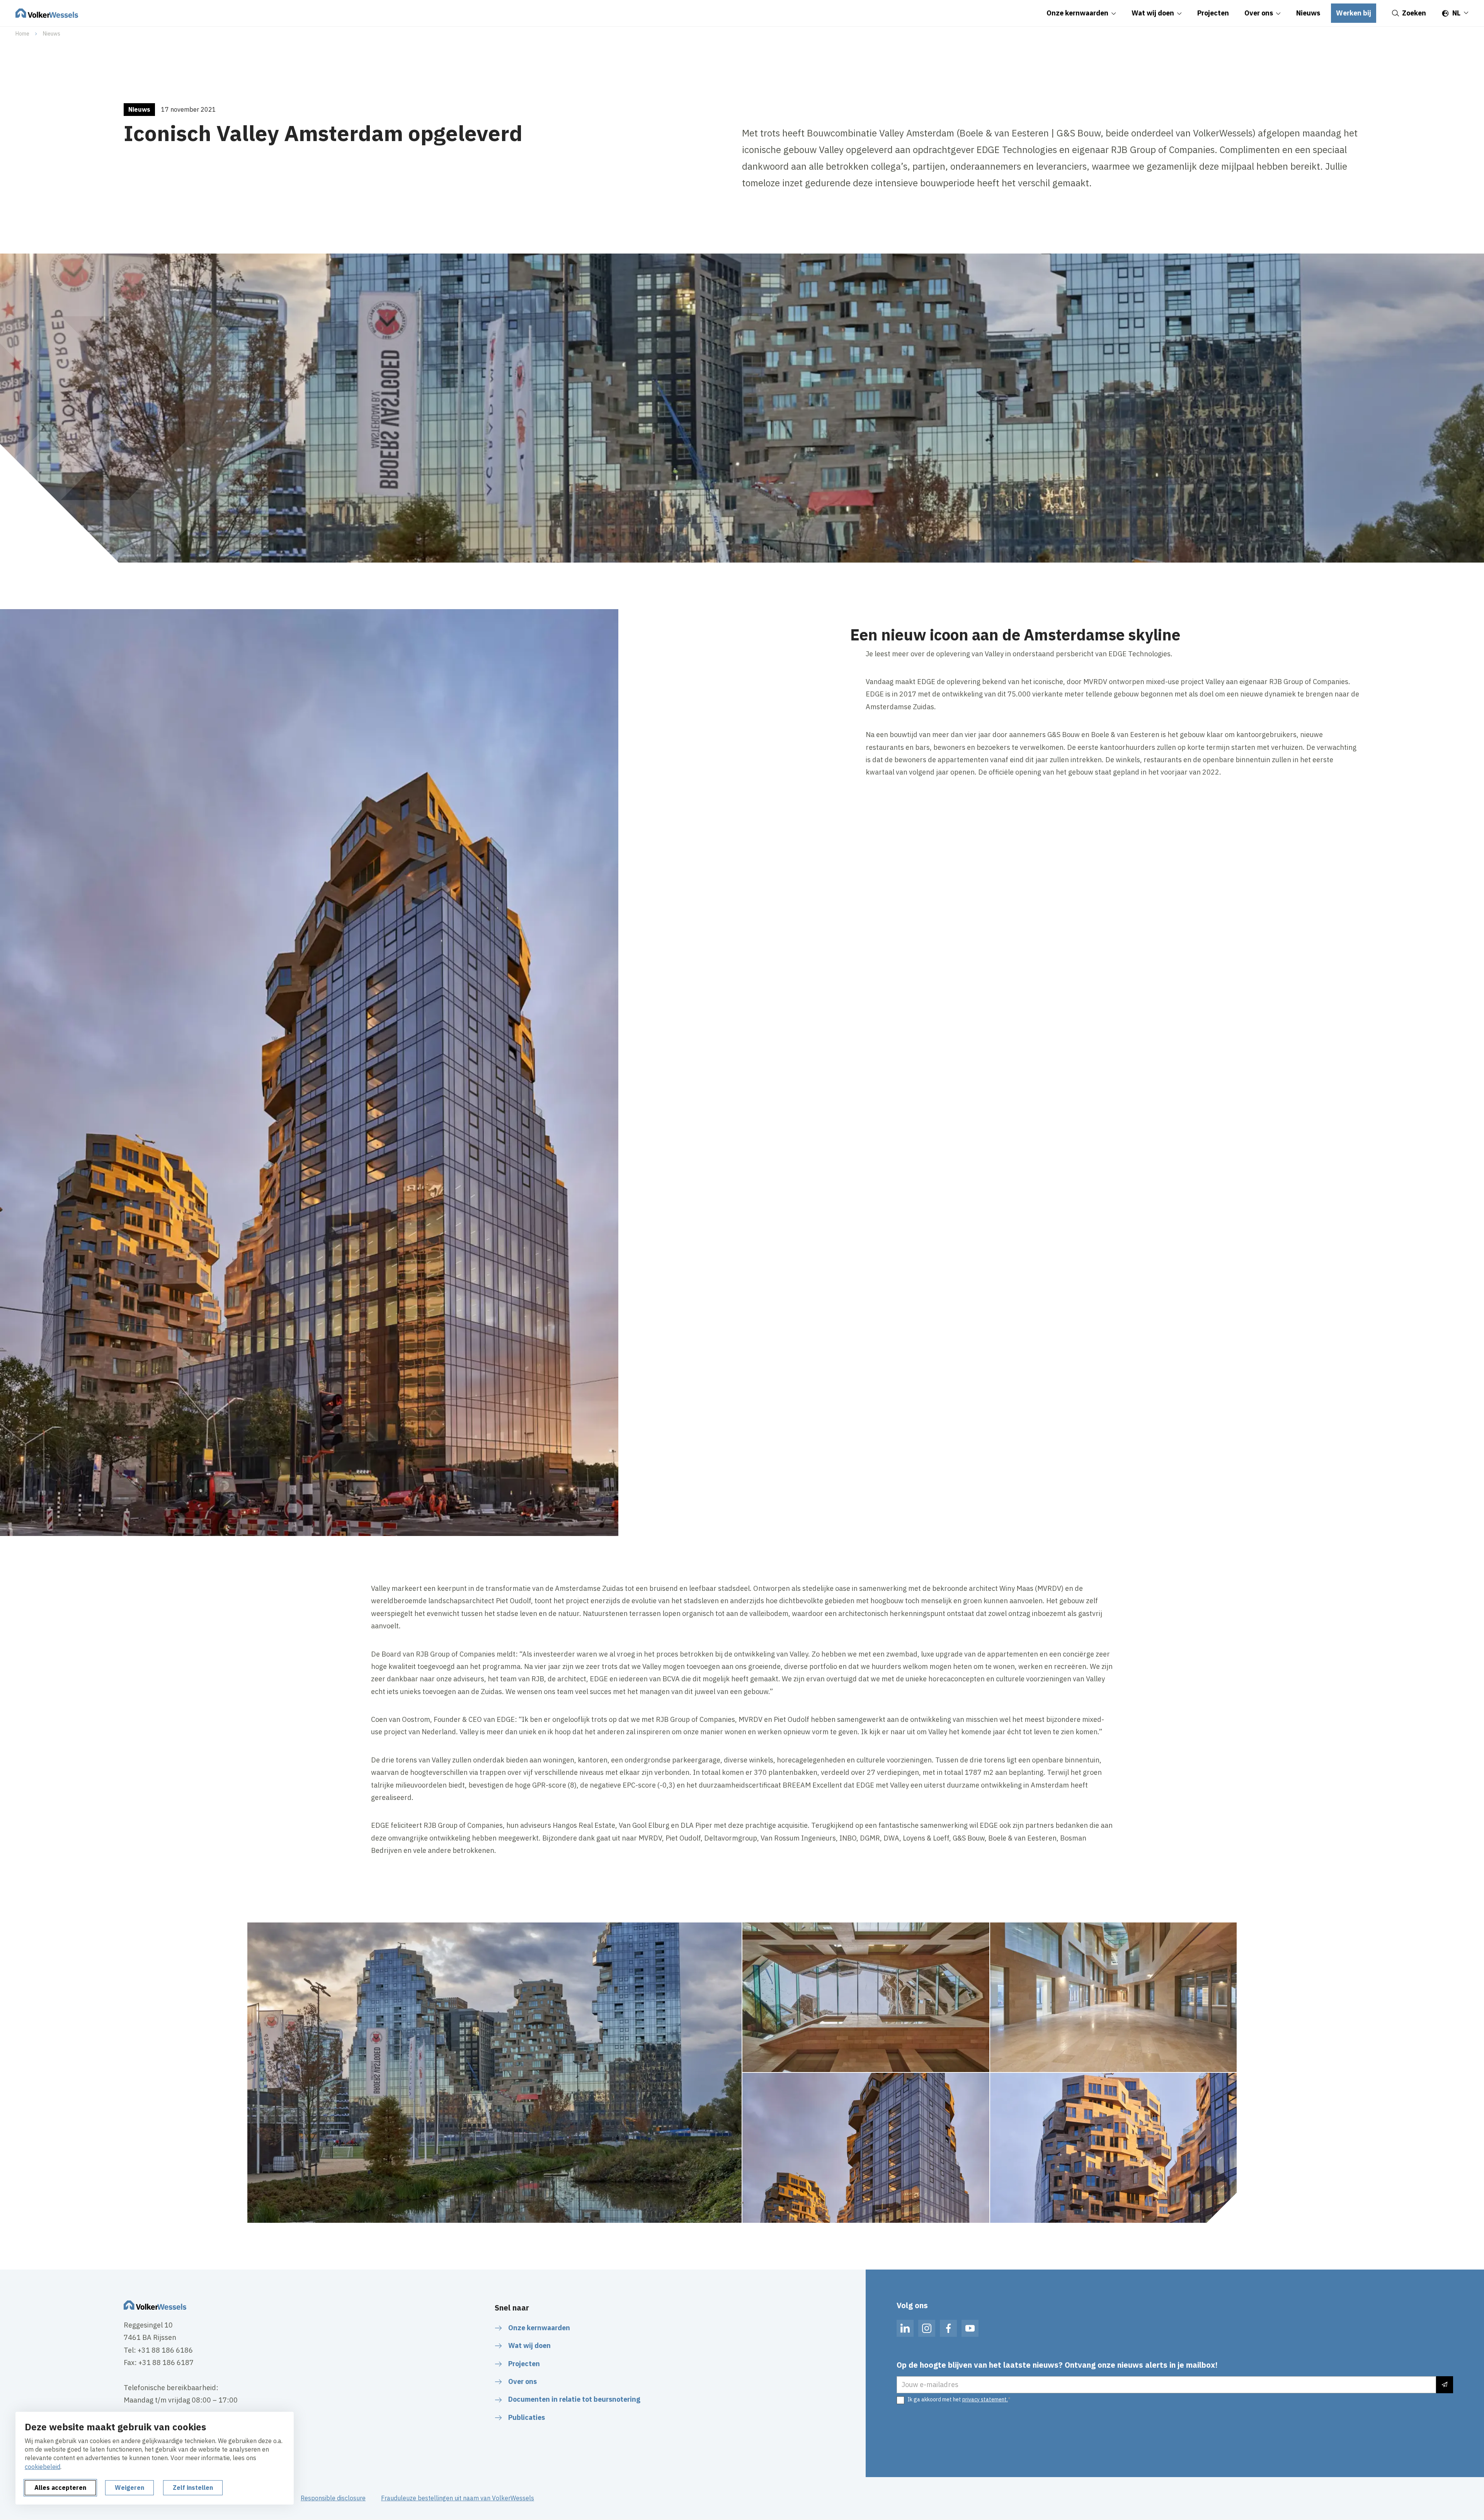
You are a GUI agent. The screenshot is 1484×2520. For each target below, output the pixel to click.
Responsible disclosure (333, 2498)
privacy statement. (985, 2399)
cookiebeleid (43, 2467)
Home (22, 34)
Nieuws (52, 34)
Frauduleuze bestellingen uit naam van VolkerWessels (458, 2498)
